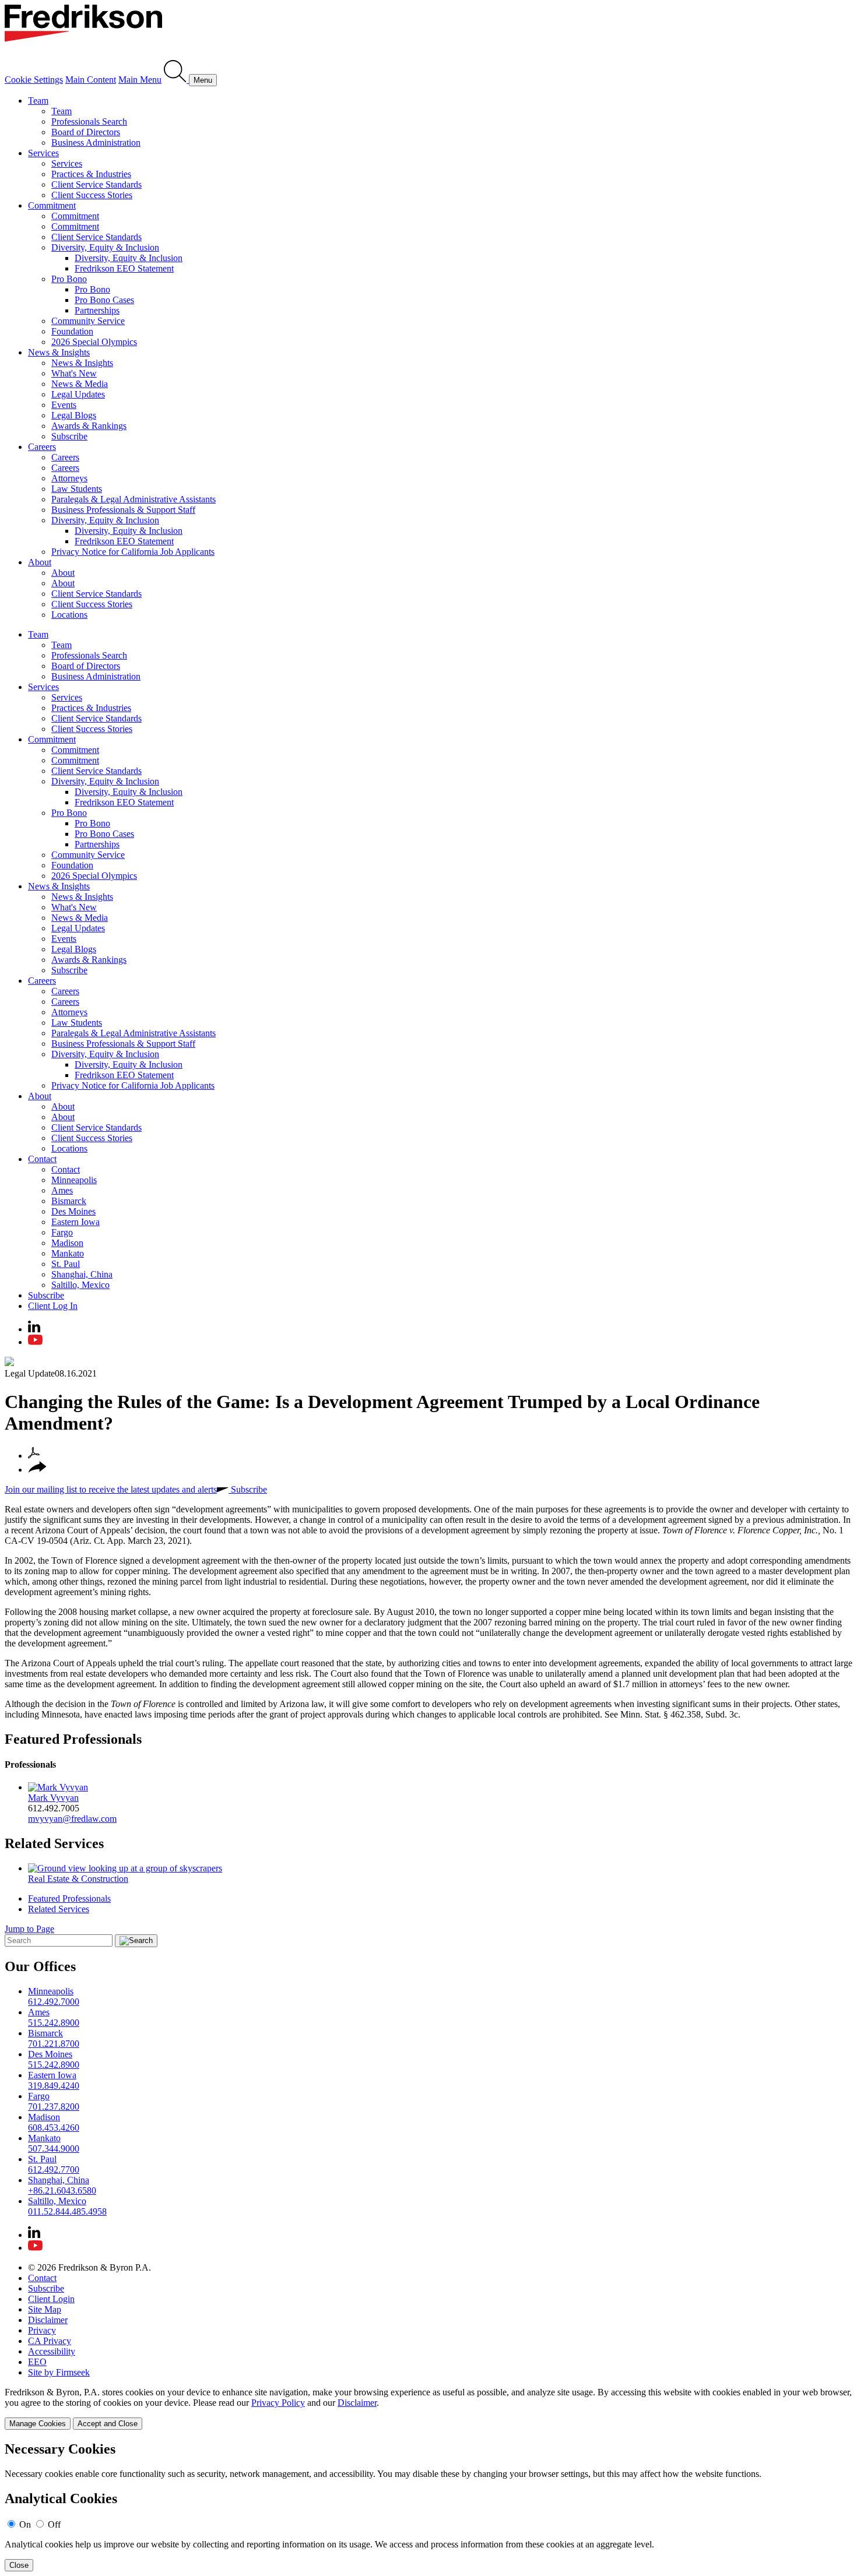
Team (38, 101)
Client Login (51, 2299)
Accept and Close (108, 2424)
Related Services (54, 1843)
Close (19, 2565)
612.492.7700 (54, 2169)
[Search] (176, 80)
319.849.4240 (54, 2086)
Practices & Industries (91, 174)
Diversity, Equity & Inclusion (105, 247)
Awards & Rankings (89, 426)
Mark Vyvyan (53, 1798)
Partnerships (97, 310)
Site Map (45, 2309)
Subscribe (69, 436)
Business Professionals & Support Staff (123, 510)
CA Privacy (50, 2341)
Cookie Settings (34, 80)
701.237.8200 (54, 2107)
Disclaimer (48, 2320)
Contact (42, 1159)
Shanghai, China (82, 1274)
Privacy (42, 2330)
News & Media (80, 384)
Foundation (72, 331)
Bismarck (69, 1201)
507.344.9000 (54, 2149)
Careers (42, 447)
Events (64, 405)
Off (54, 2524)
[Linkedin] (34, 1329)
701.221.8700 (54, 2044)
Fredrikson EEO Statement (124, 268)
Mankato (68, 1253)
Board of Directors (86, 132)
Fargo (62, 1232)
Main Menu (140, 80)
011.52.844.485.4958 (67, 2211)
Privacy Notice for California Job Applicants (133, 552)
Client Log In (53, 1306)
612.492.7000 (54, 2002)
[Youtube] (35, 1342)
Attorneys (69, 478)
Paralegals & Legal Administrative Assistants (134, 499)
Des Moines (73, 1211)
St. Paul (66, 1264)
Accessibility (52, 2351)
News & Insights (59, 352)
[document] (428, 2506)
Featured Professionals (73, 1739)
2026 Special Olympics (94, 342)
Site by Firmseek (59, 2372)
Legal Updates (78, 394)
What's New (74, 373)
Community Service (88, 321)
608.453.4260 (54, 2128)
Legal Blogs (74, 415)
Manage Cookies (38, 2424)
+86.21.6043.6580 (62, 2190)
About (40, 562)
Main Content (91, 80)
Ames (62, 1190)
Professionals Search (89, 122)
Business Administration (96, 142)
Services (43, 153)
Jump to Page (29, 1929)
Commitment (52, 205)
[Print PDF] (34, 1456)
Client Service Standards (96, 184)
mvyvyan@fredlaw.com (72, 1819)
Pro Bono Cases (104, 300)
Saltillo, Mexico (80, 1285)
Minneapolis (74, 1180)
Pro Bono (69, 279)
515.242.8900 (54, 2023)
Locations (69, 615)
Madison (67, 1243)
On (25, 2524)
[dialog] (428, 2408)
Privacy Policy (278, 2403)
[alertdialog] (428, 2506)
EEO (37, 2362)
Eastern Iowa (75, 1222)
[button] (37, 1470)
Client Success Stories (92, 195)
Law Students (77, 489)
